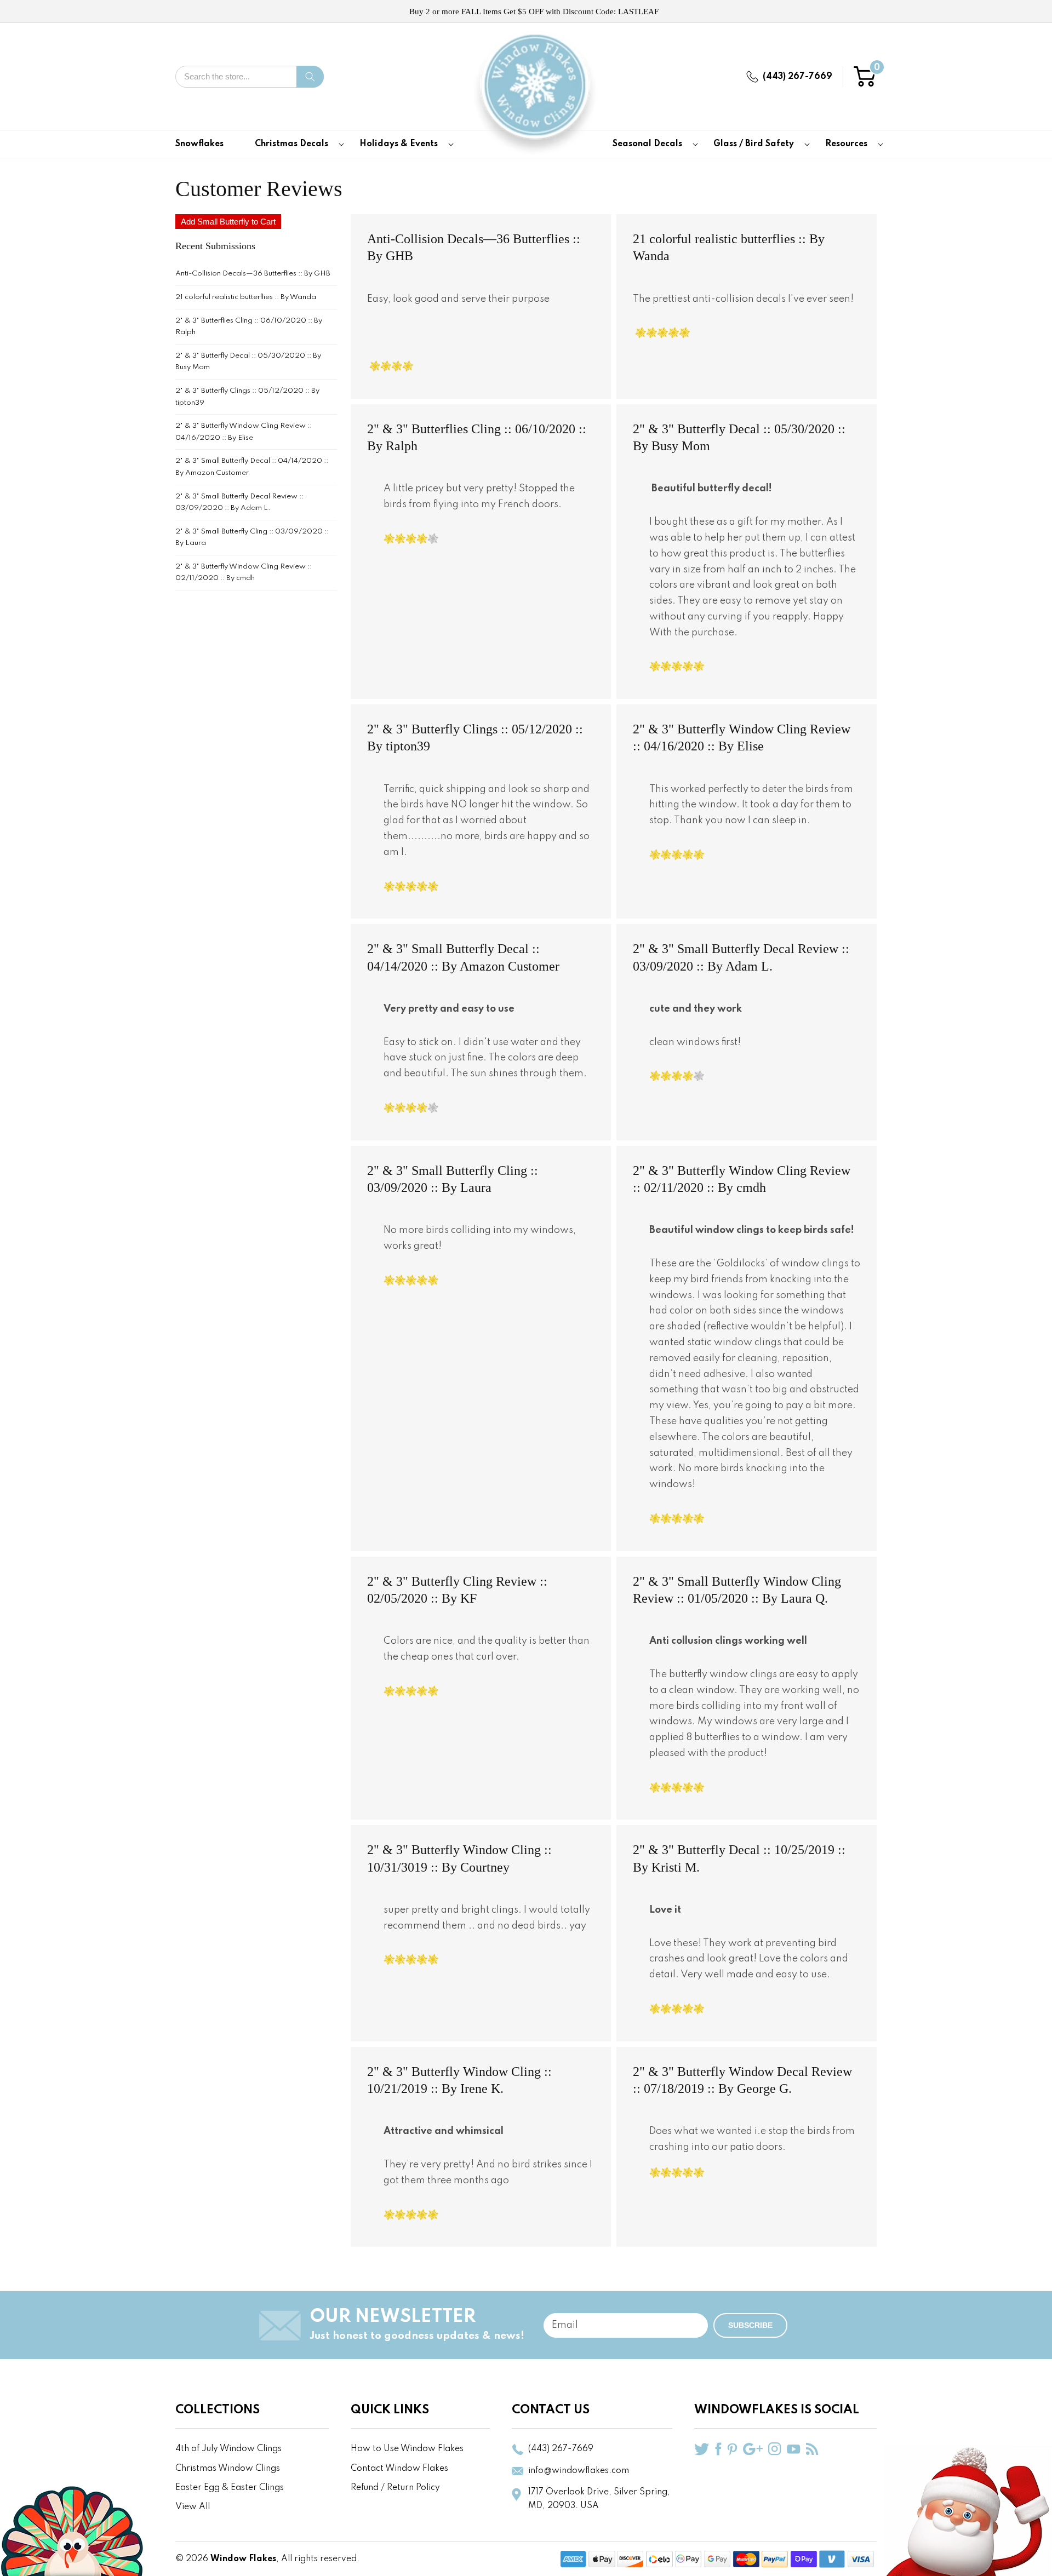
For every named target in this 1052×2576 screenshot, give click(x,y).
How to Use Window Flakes (407, 2449)
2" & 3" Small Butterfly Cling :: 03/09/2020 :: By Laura (252, 538)
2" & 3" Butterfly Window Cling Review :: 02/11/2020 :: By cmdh (244, 573)
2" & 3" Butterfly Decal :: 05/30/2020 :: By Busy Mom (248, 362)
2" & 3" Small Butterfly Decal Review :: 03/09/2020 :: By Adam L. (239, 503)
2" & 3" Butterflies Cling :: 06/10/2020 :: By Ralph (249, 327)
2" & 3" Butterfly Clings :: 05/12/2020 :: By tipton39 (247, 397)
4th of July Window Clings (228, 2449)
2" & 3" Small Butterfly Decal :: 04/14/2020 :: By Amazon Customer (252, 467)
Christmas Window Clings (228, 2469)
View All (193, 2507)
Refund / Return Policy (395, 2488)
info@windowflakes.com (579, 2471)
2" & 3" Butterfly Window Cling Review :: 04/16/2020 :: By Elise (244, 432)
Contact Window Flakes (399, 2469)
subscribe (750, 2325)
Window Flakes (243, 2559)
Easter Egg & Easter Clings (230, 2488)
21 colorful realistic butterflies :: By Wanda (246, 297)
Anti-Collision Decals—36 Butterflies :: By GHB (253, 274)
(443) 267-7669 (797, 77)
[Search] (310, 77)
